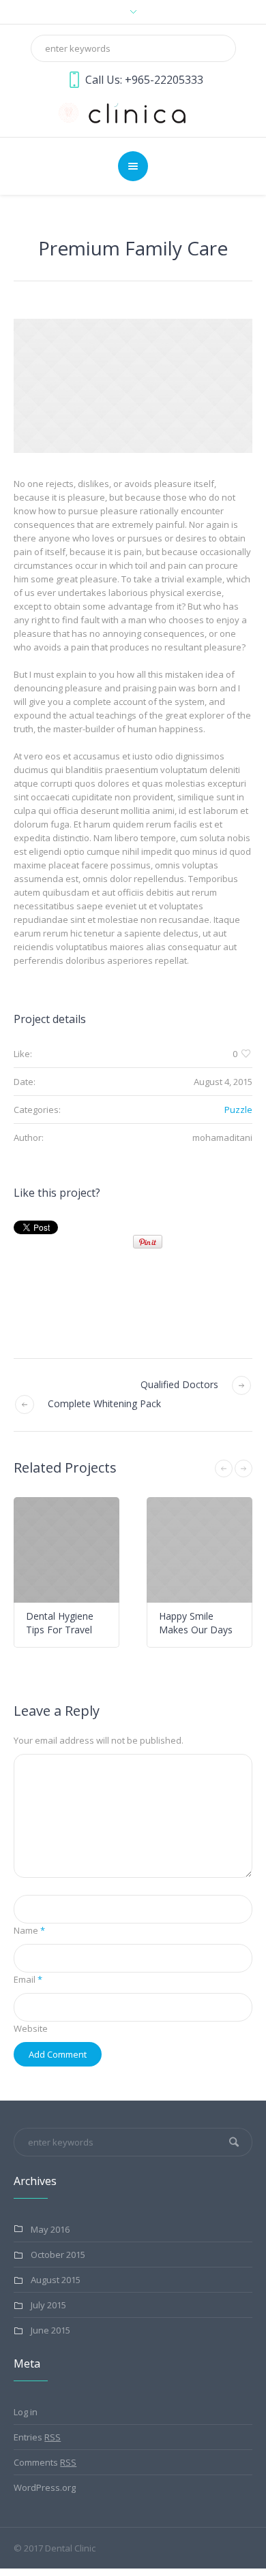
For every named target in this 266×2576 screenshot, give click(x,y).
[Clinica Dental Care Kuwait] (133, 112)
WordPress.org (45, 2487)
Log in (26, 2412)
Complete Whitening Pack (104, 1403)
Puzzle (238, 1110)
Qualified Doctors (179, 1384)
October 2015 (58, 2255)
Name (29, 1930)
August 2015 (56, 2280)
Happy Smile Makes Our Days (115, 1623)
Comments (45, 2462)
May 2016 (50, 2229)
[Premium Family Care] (133, 386)
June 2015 (50, 2330)
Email (28, 1979)
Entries (37, 2437)
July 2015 (48, 2305)
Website (31, 2028)
